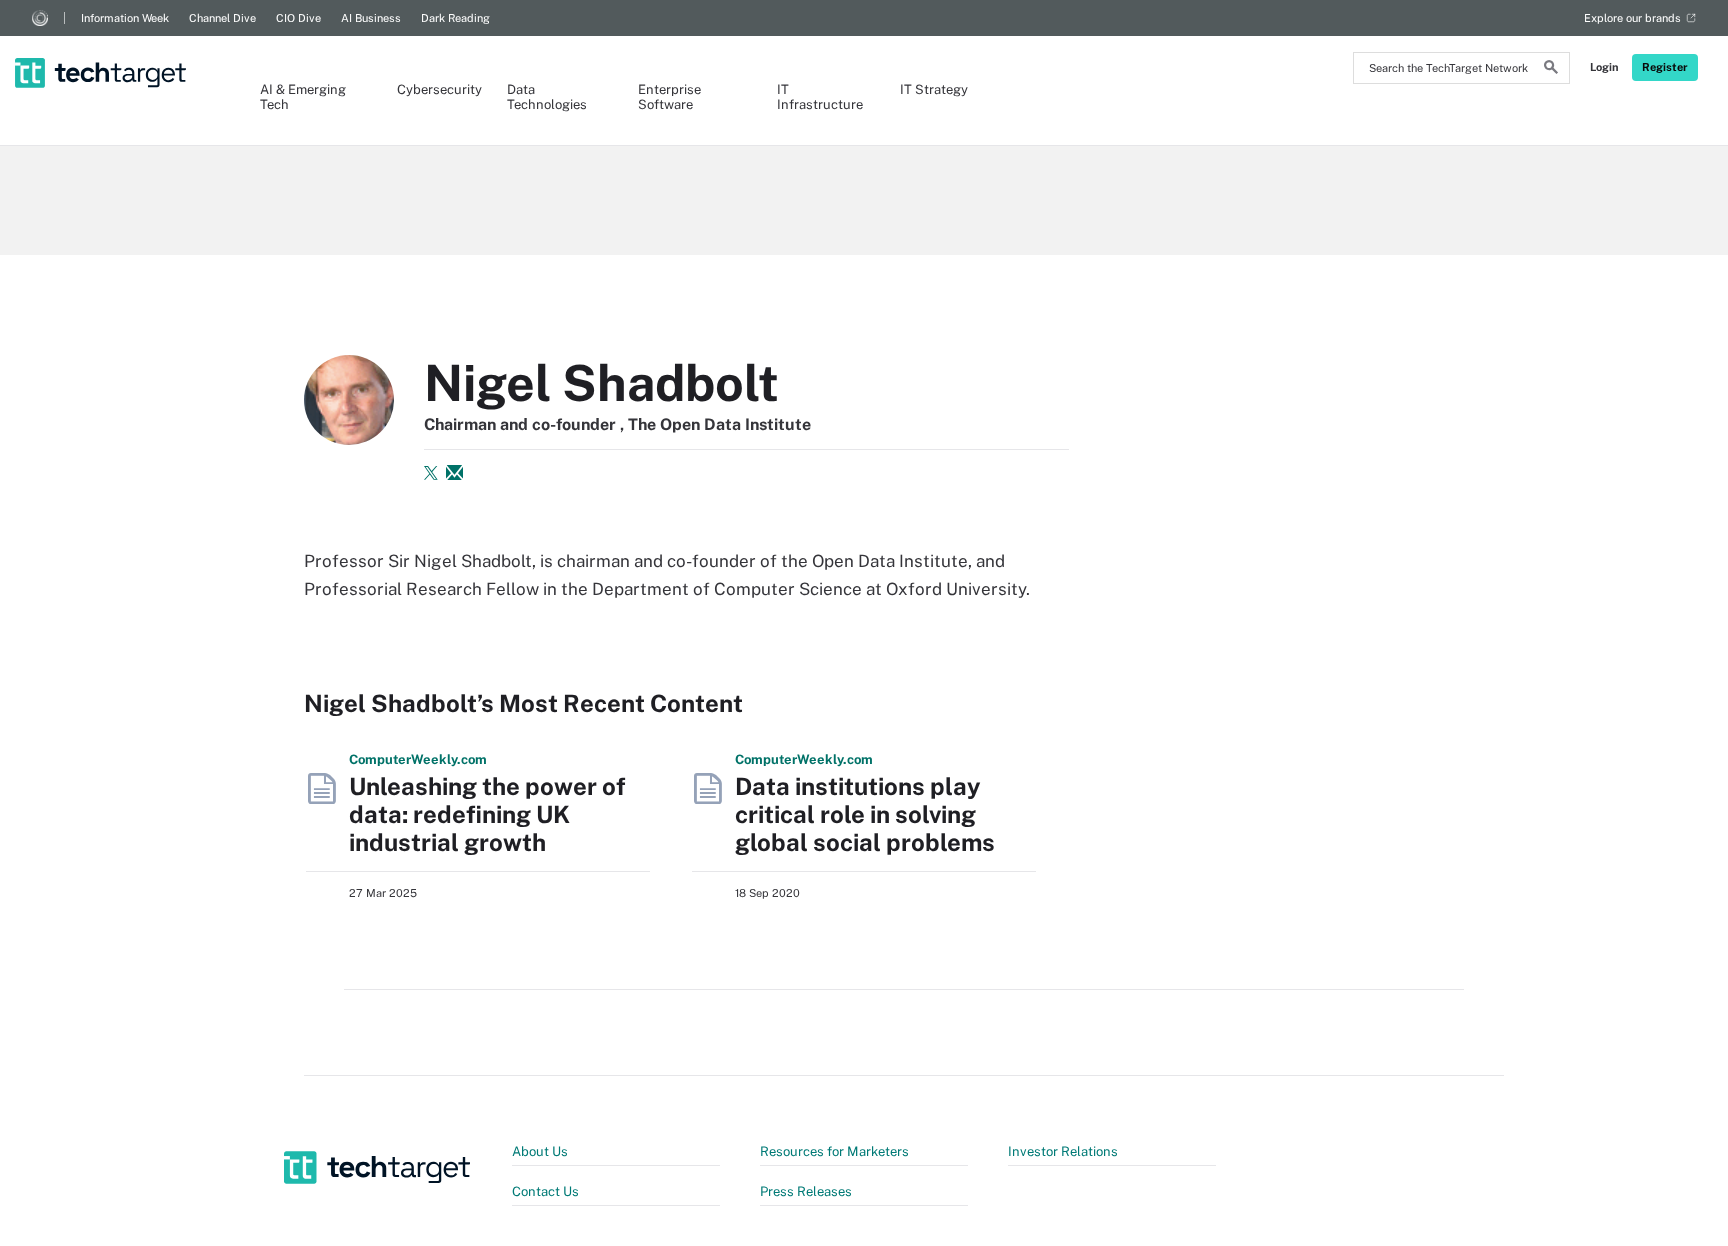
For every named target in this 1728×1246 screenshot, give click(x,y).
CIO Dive (298, 18)
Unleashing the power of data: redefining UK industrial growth (487, 814)
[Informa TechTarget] (40, 18)
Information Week (125, 18)
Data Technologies (547, 97)
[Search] (1551, 70)
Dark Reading (455, 18)
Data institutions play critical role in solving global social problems (865, 814)
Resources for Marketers (834, 1151)
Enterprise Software (669, 97)
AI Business (371, 18)
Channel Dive (222, 18)
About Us (540, 1151)
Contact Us (545, 1191)
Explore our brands (1632, 18)
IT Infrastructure (818, 97)
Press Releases (806, 1191)
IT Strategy (934, 89)
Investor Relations (1063, 1151)
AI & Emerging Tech (303, 97)
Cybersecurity (432, 89)
